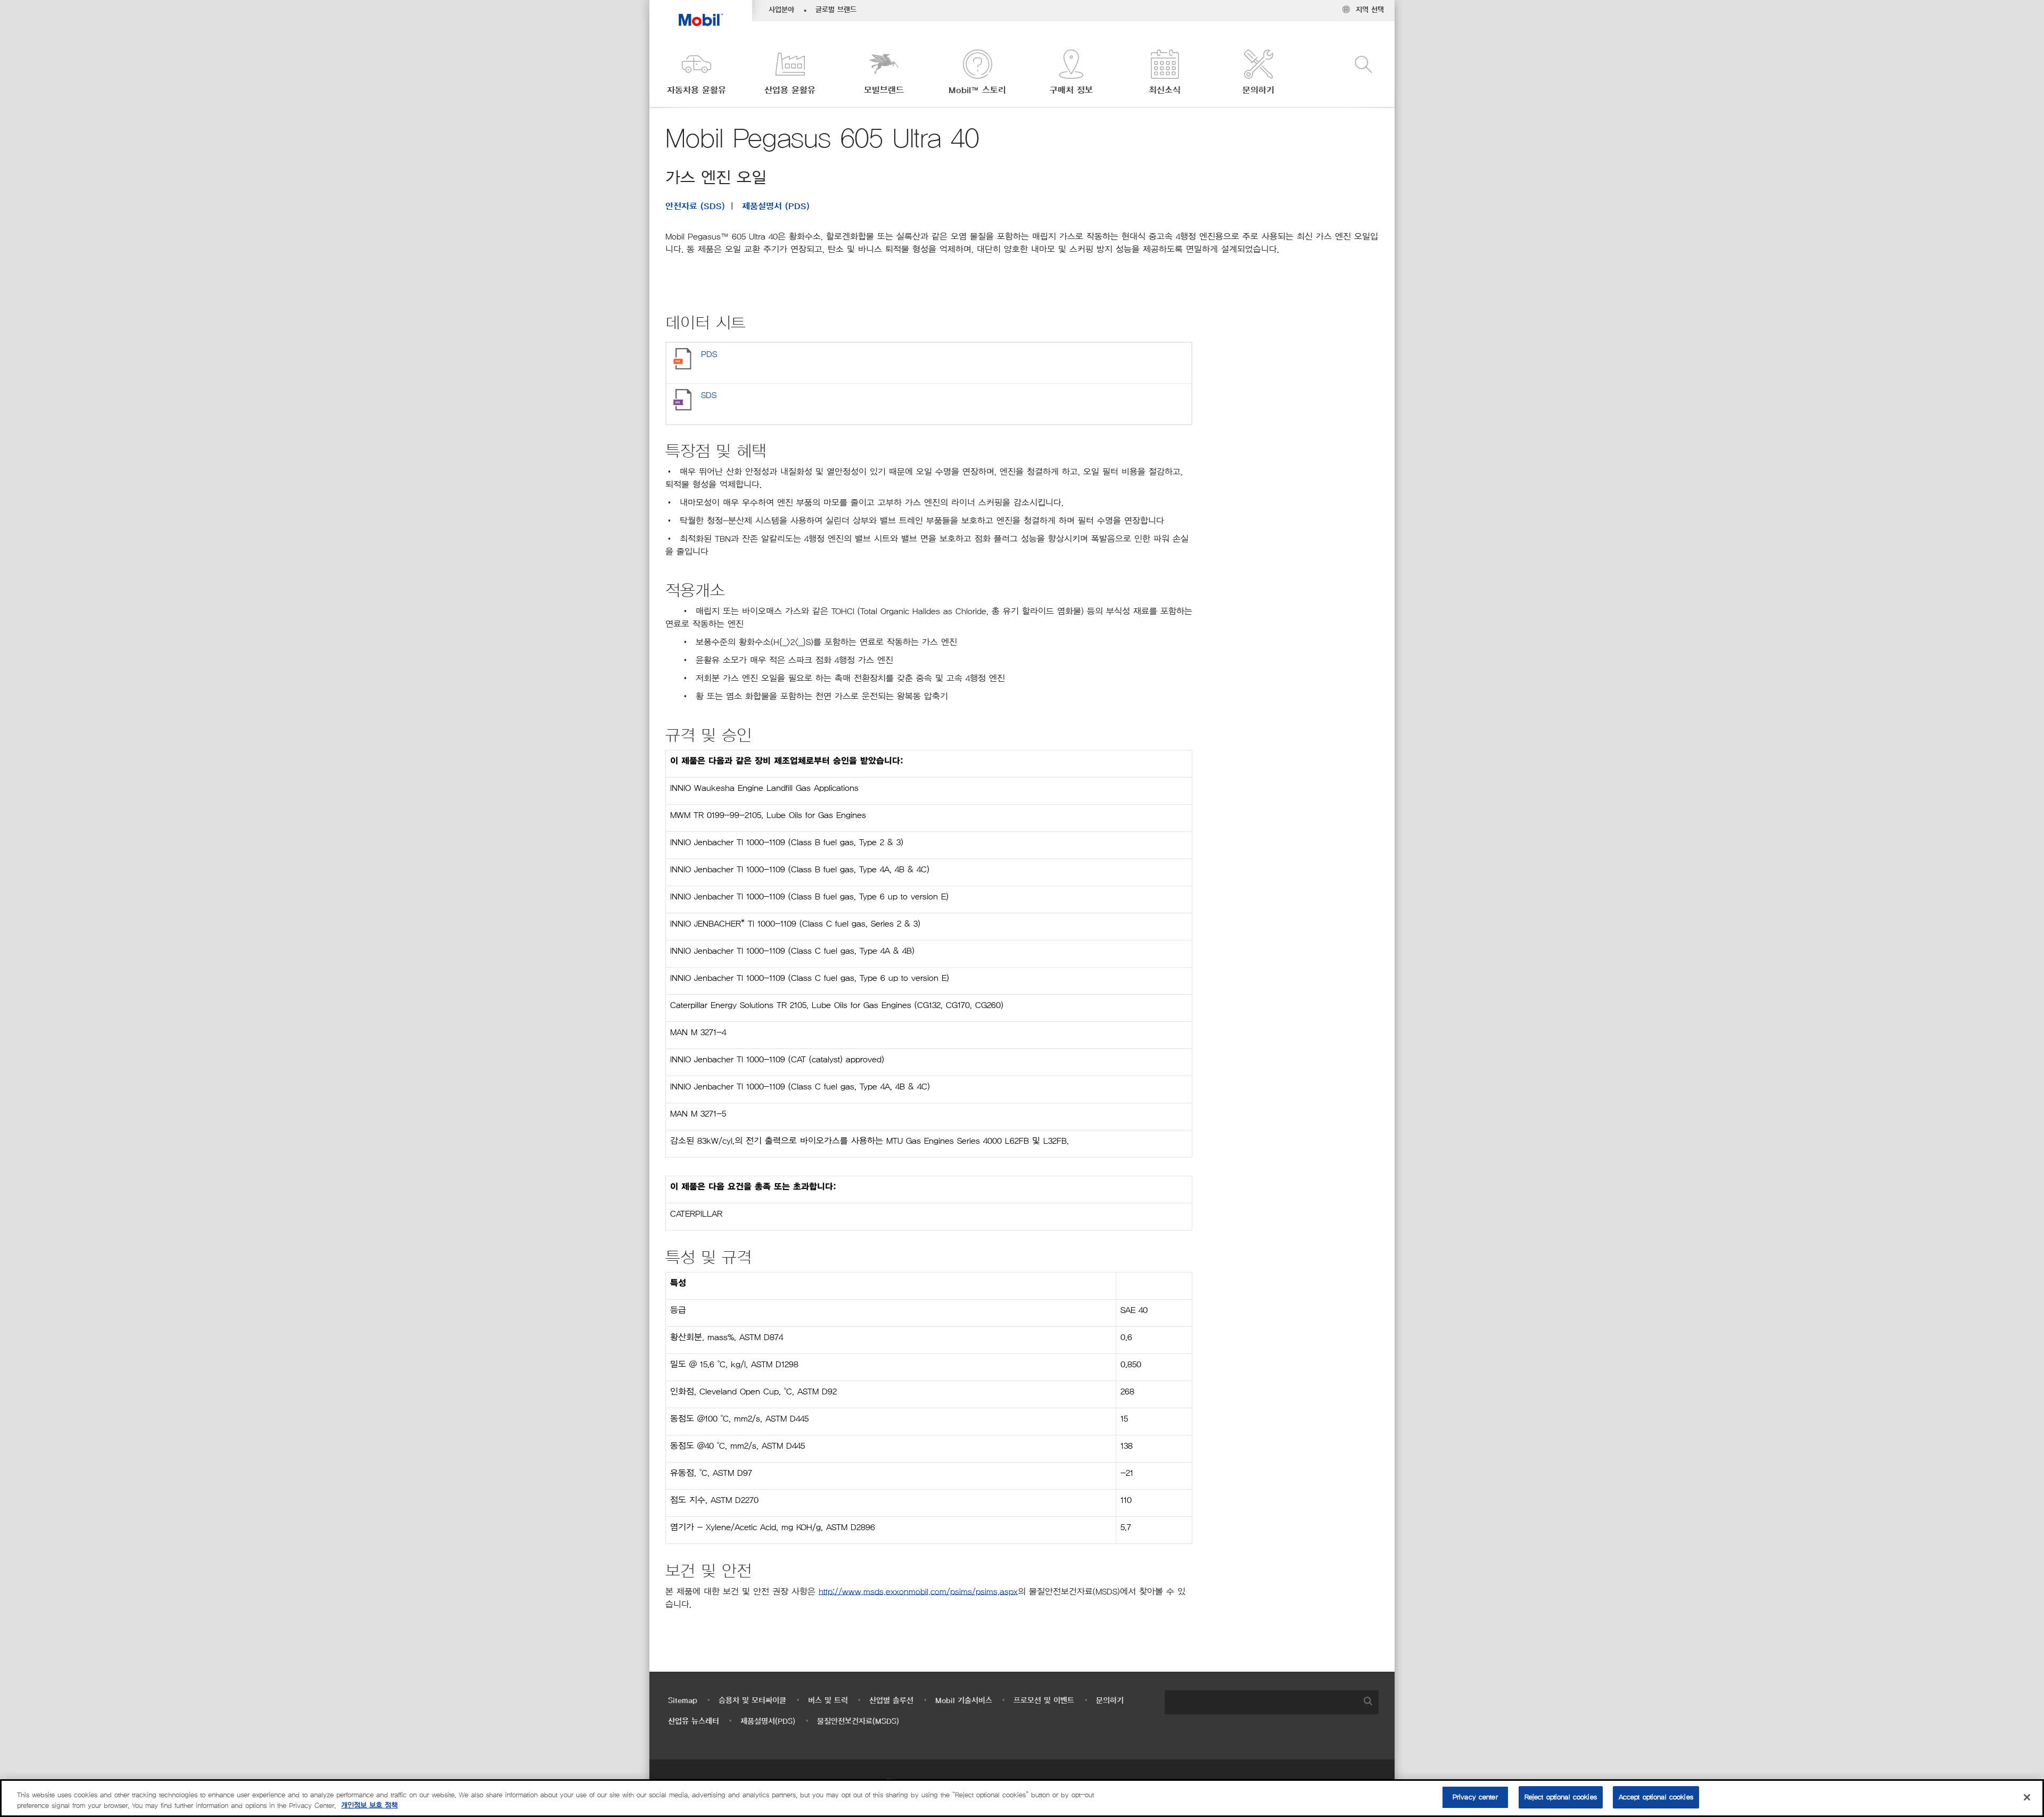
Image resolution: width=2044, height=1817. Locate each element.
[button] (696, 73)
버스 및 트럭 (828, 1701)
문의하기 (1110, 1701)
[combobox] (1272, 1702)
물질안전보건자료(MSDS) (858, 1721)
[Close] (2027, 1797)
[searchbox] (1261, 1702)
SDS (709, 395)
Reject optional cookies (1561, 1797)
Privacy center (1475, 1797)
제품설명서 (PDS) (776, 207)
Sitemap (683, 1701)
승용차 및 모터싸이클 (752, 1701)
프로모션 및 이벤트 (1044, 1701)
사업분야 (781, 10)
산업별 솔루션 (891, 1701)
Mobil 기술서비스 (964, 1701)
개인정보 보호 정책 (369, 1806)
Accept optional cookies (1656, 1797)
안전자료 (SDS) (695, 207)
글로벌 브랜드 (836, 10)
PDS (709, 354)
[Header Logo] (701, 13)
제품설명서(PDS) (768, 1721)
